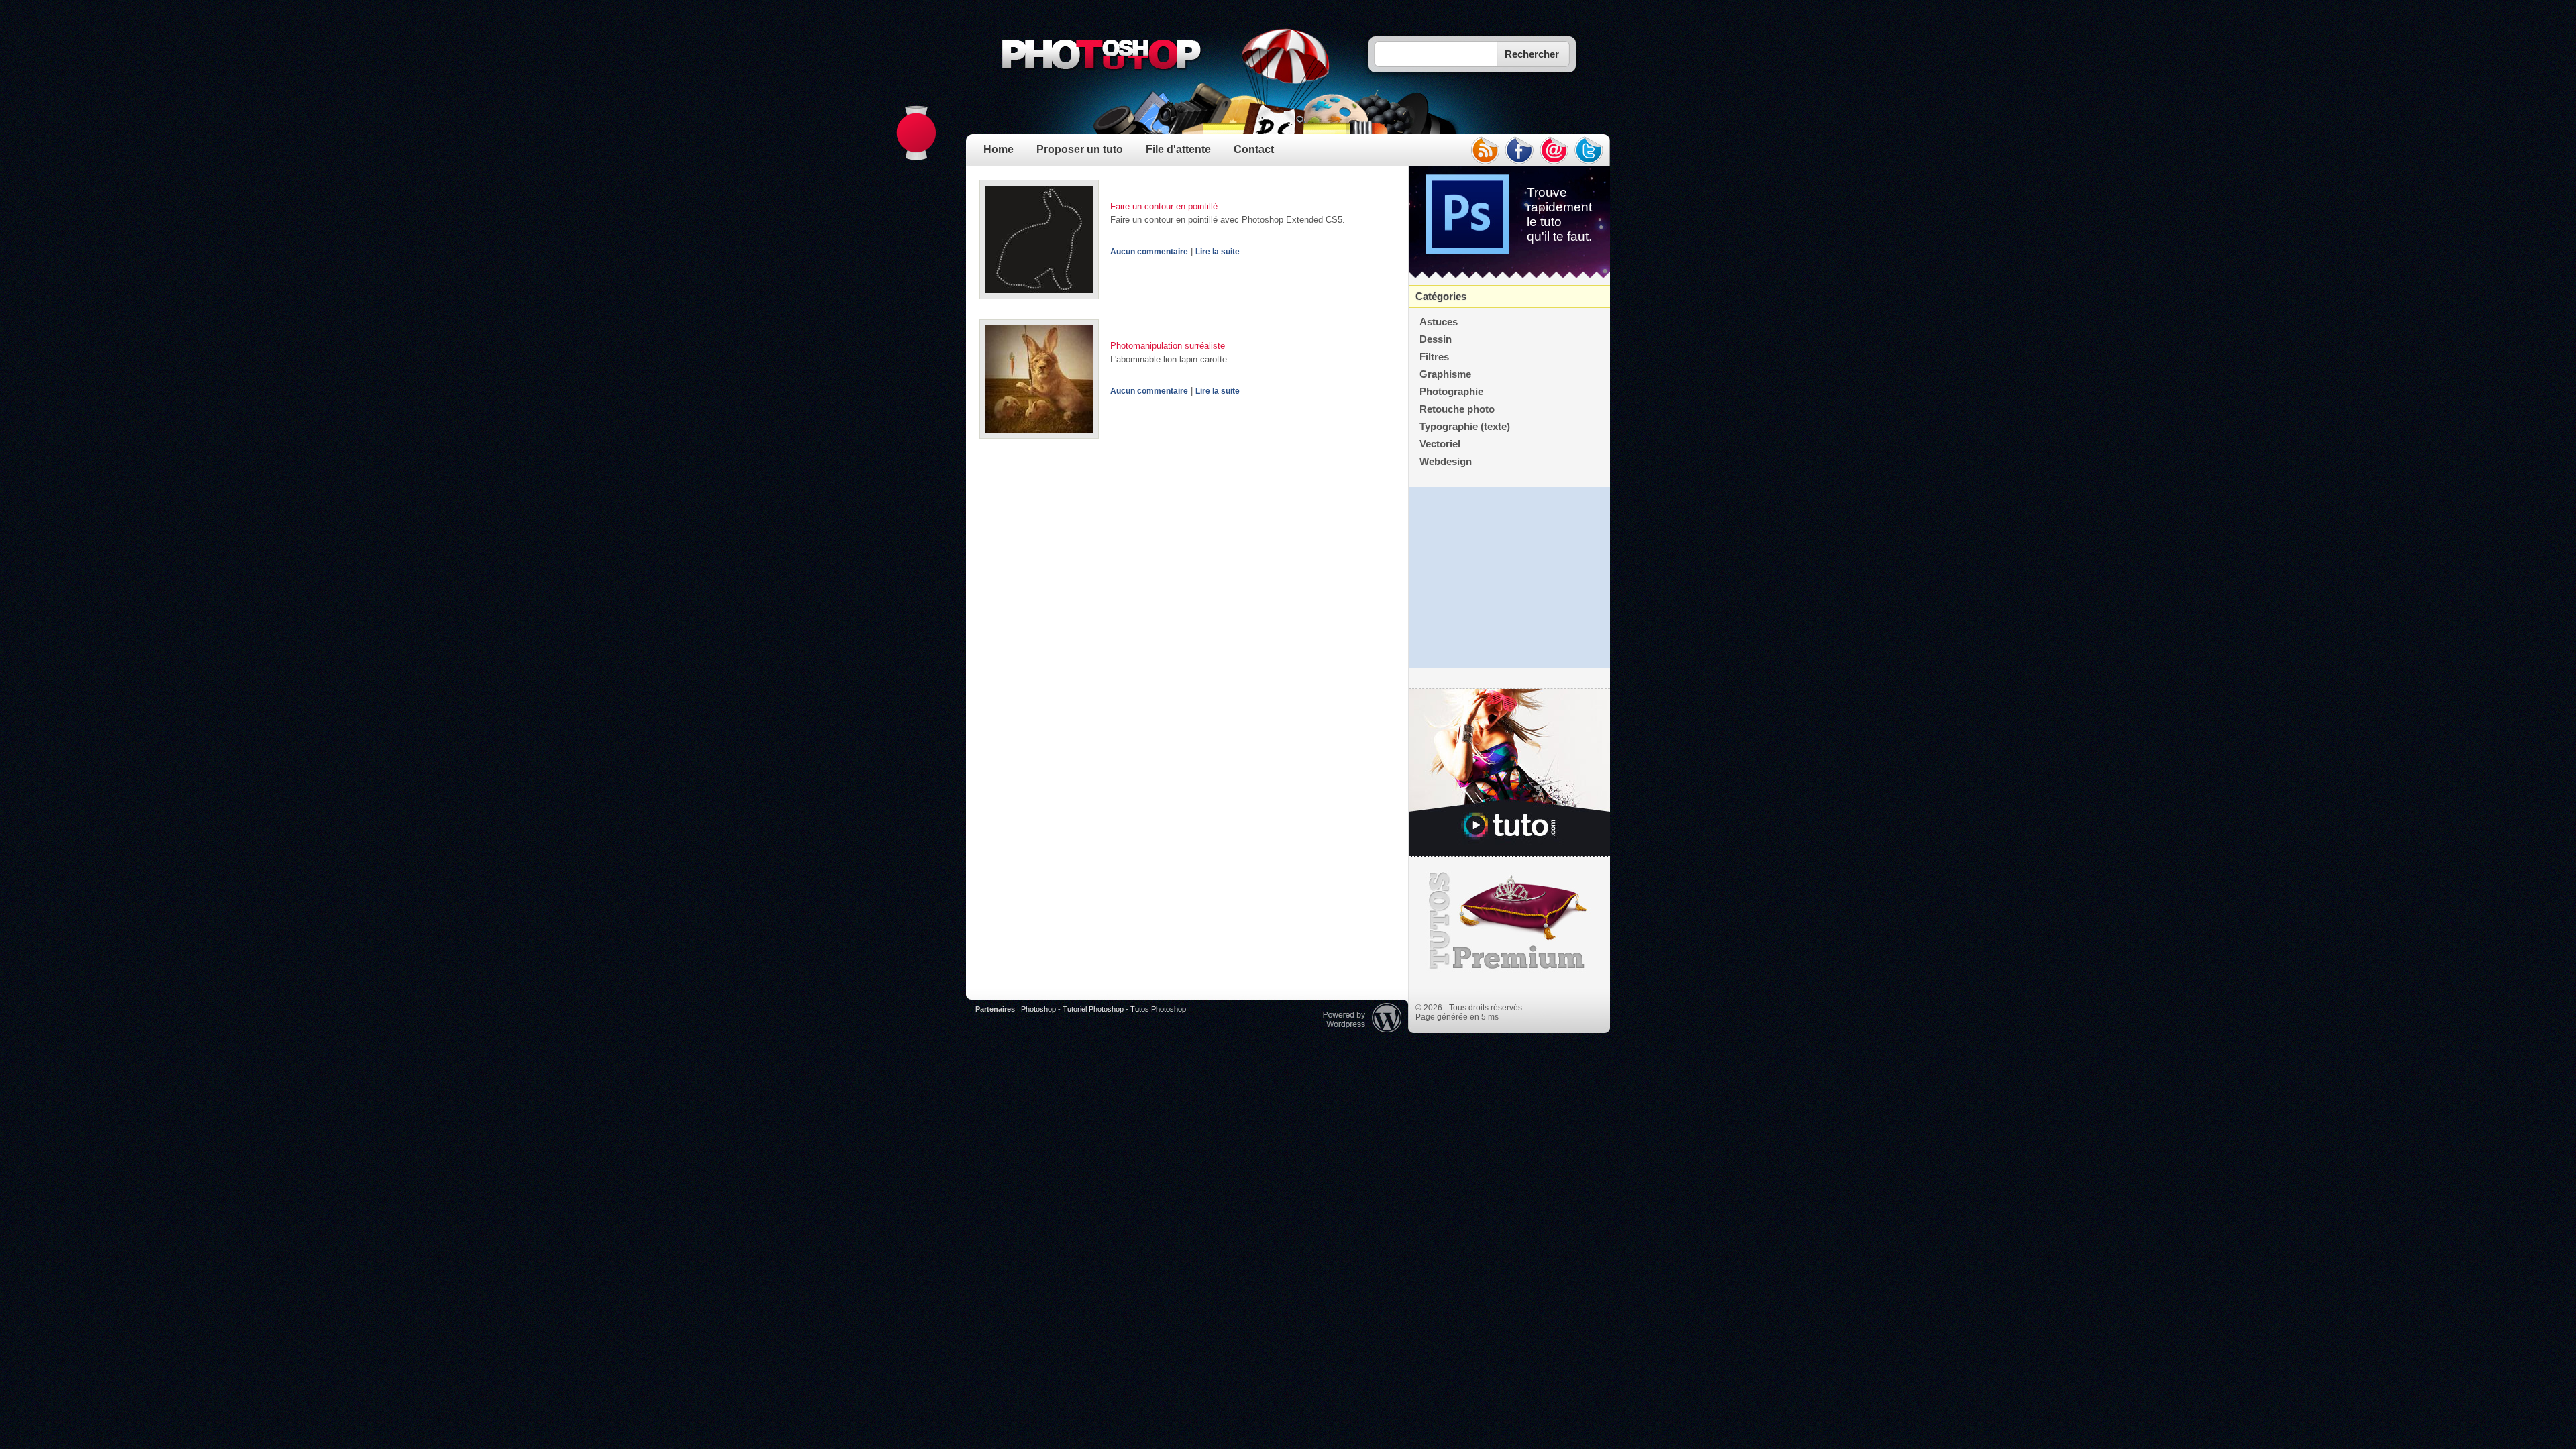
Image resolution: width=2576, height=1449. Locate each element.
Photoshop (1038, 1009)
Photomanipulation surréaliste (1168, 346)
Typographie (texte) (1465, 427)
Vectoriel (1440, 444)
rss (1485, 150)
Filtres (1434, 357)
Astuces (1439, 322)
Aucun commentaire (1149, 252)
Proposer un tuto (1080, 149)
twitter (1589, 150)
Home (999, 149)
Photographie (1451, 392)
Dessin (1436, 339)
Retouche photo (1457, 409)
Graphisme (1445, 374)
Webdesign (1446, 462)
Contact (1254, 149)
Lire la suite (1218, 252)
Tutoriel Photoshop (1093, 1009)
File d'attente (1178, 149)
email (1554, 150)
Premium (1509, 921)
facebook (1519, 150)
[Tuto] (1509, 773)
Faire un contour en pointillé (1164, 206)
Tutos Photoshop (1158, 1009)
